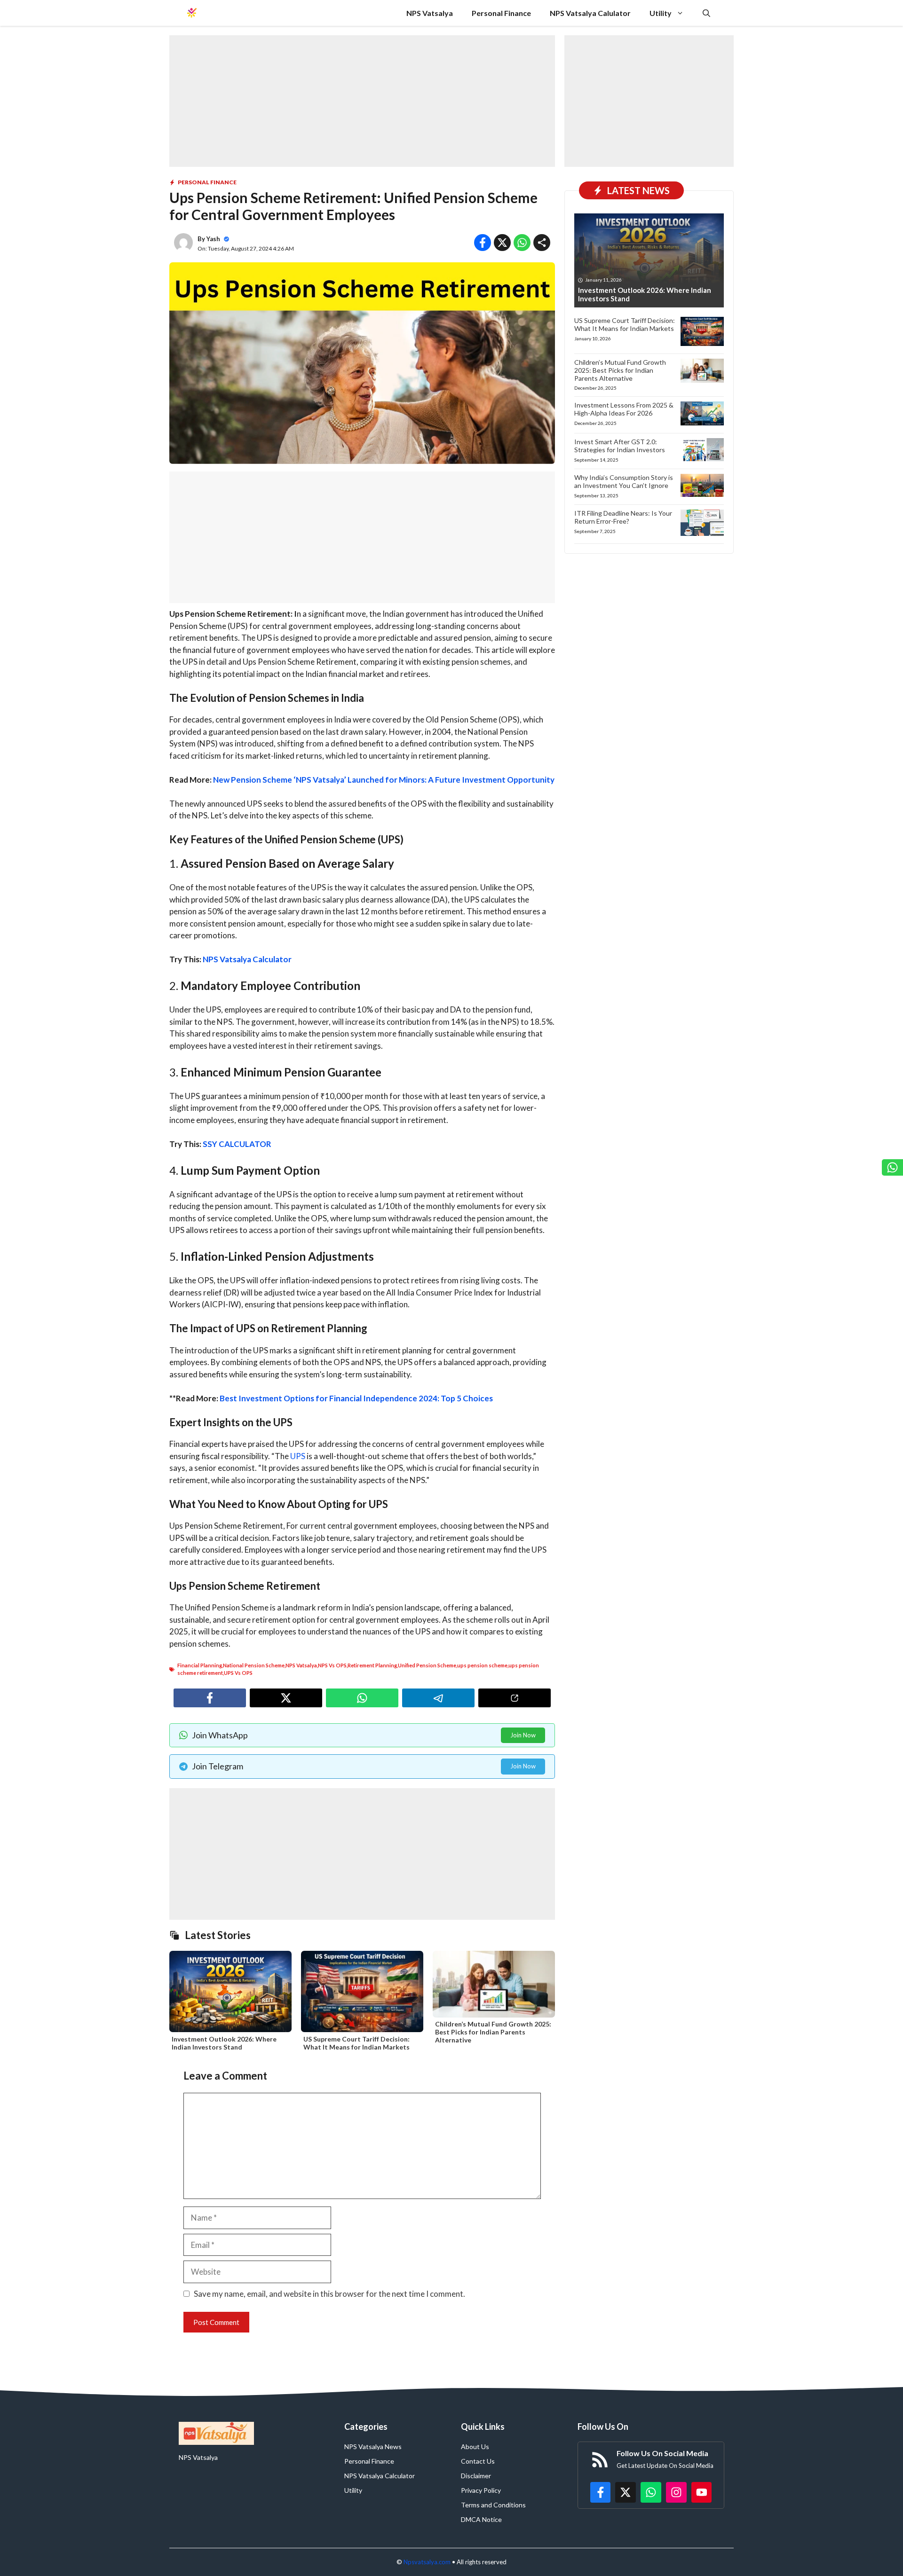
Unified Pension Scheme (427, 1665)
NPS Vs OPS (332, 1665)
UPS (298, 1456)
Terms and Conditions (493, 2505)
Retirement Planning (372, 1665)
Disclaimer (476, 2476)
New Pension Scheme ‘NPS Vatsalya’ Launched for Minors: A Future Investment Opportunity (384, 780)
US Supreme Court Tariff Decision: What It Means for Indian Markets (356, 2043)
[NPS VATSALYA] (192, 13)
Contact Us (478, 2461)
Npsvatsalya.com (427, 2562)
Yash (213, 239)
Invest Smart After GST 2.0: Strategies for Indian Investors (620, 446)
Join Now (523, 1735)
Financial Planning (200, 1665)
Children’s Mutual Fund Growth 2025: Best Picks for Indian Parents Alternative (493, 2032)
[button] (706, 13)
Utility (661, 13)
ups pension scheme (482, 1665)
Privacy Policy (481, 2490)
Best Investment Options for (274, 1398)
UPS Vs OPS (238, 1673)
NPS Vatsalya (430, 13)
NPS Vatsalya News (373, 2446)
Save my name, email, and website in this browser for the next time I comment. (329, 2294)
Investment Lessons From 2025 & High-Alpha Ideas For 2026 (624, 409)
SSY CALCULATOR (237, 1144)
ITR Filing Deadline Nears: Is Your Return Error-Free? (623, 517)
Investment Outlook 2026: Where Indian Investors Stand (224, 2043)
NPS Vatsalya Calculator (247, 959)
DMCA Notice (481, 2519)
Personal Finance (501, 13)
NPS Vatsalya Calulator (590, 13)
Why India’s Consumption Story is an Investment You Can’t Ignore (624, 481)
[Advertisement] (362, 101)
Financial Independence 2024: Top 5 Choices (411, 1398)
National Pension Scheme (254, 1665)
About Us (475, 2446)
